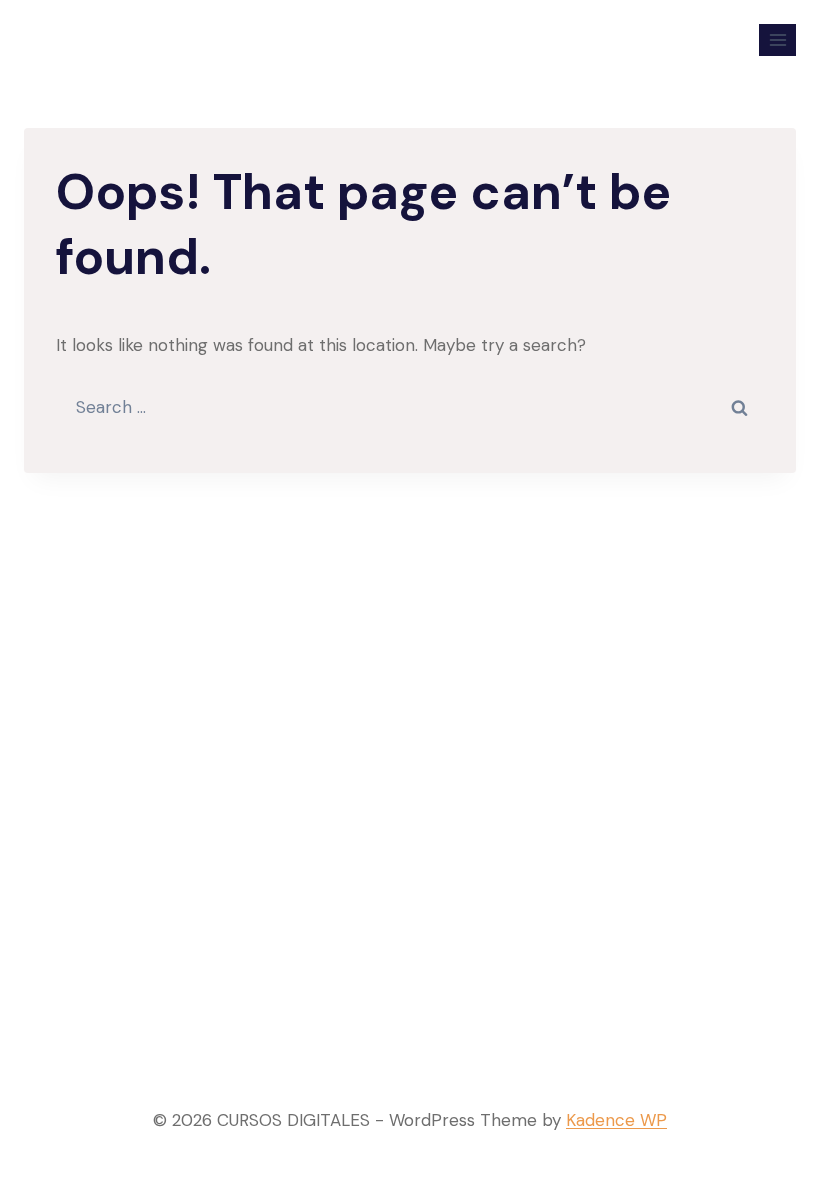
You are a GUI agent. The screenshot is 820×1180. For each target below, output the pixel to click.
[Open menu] (777, 39)
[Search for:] (410, 407)
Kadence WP (616, 1120)
